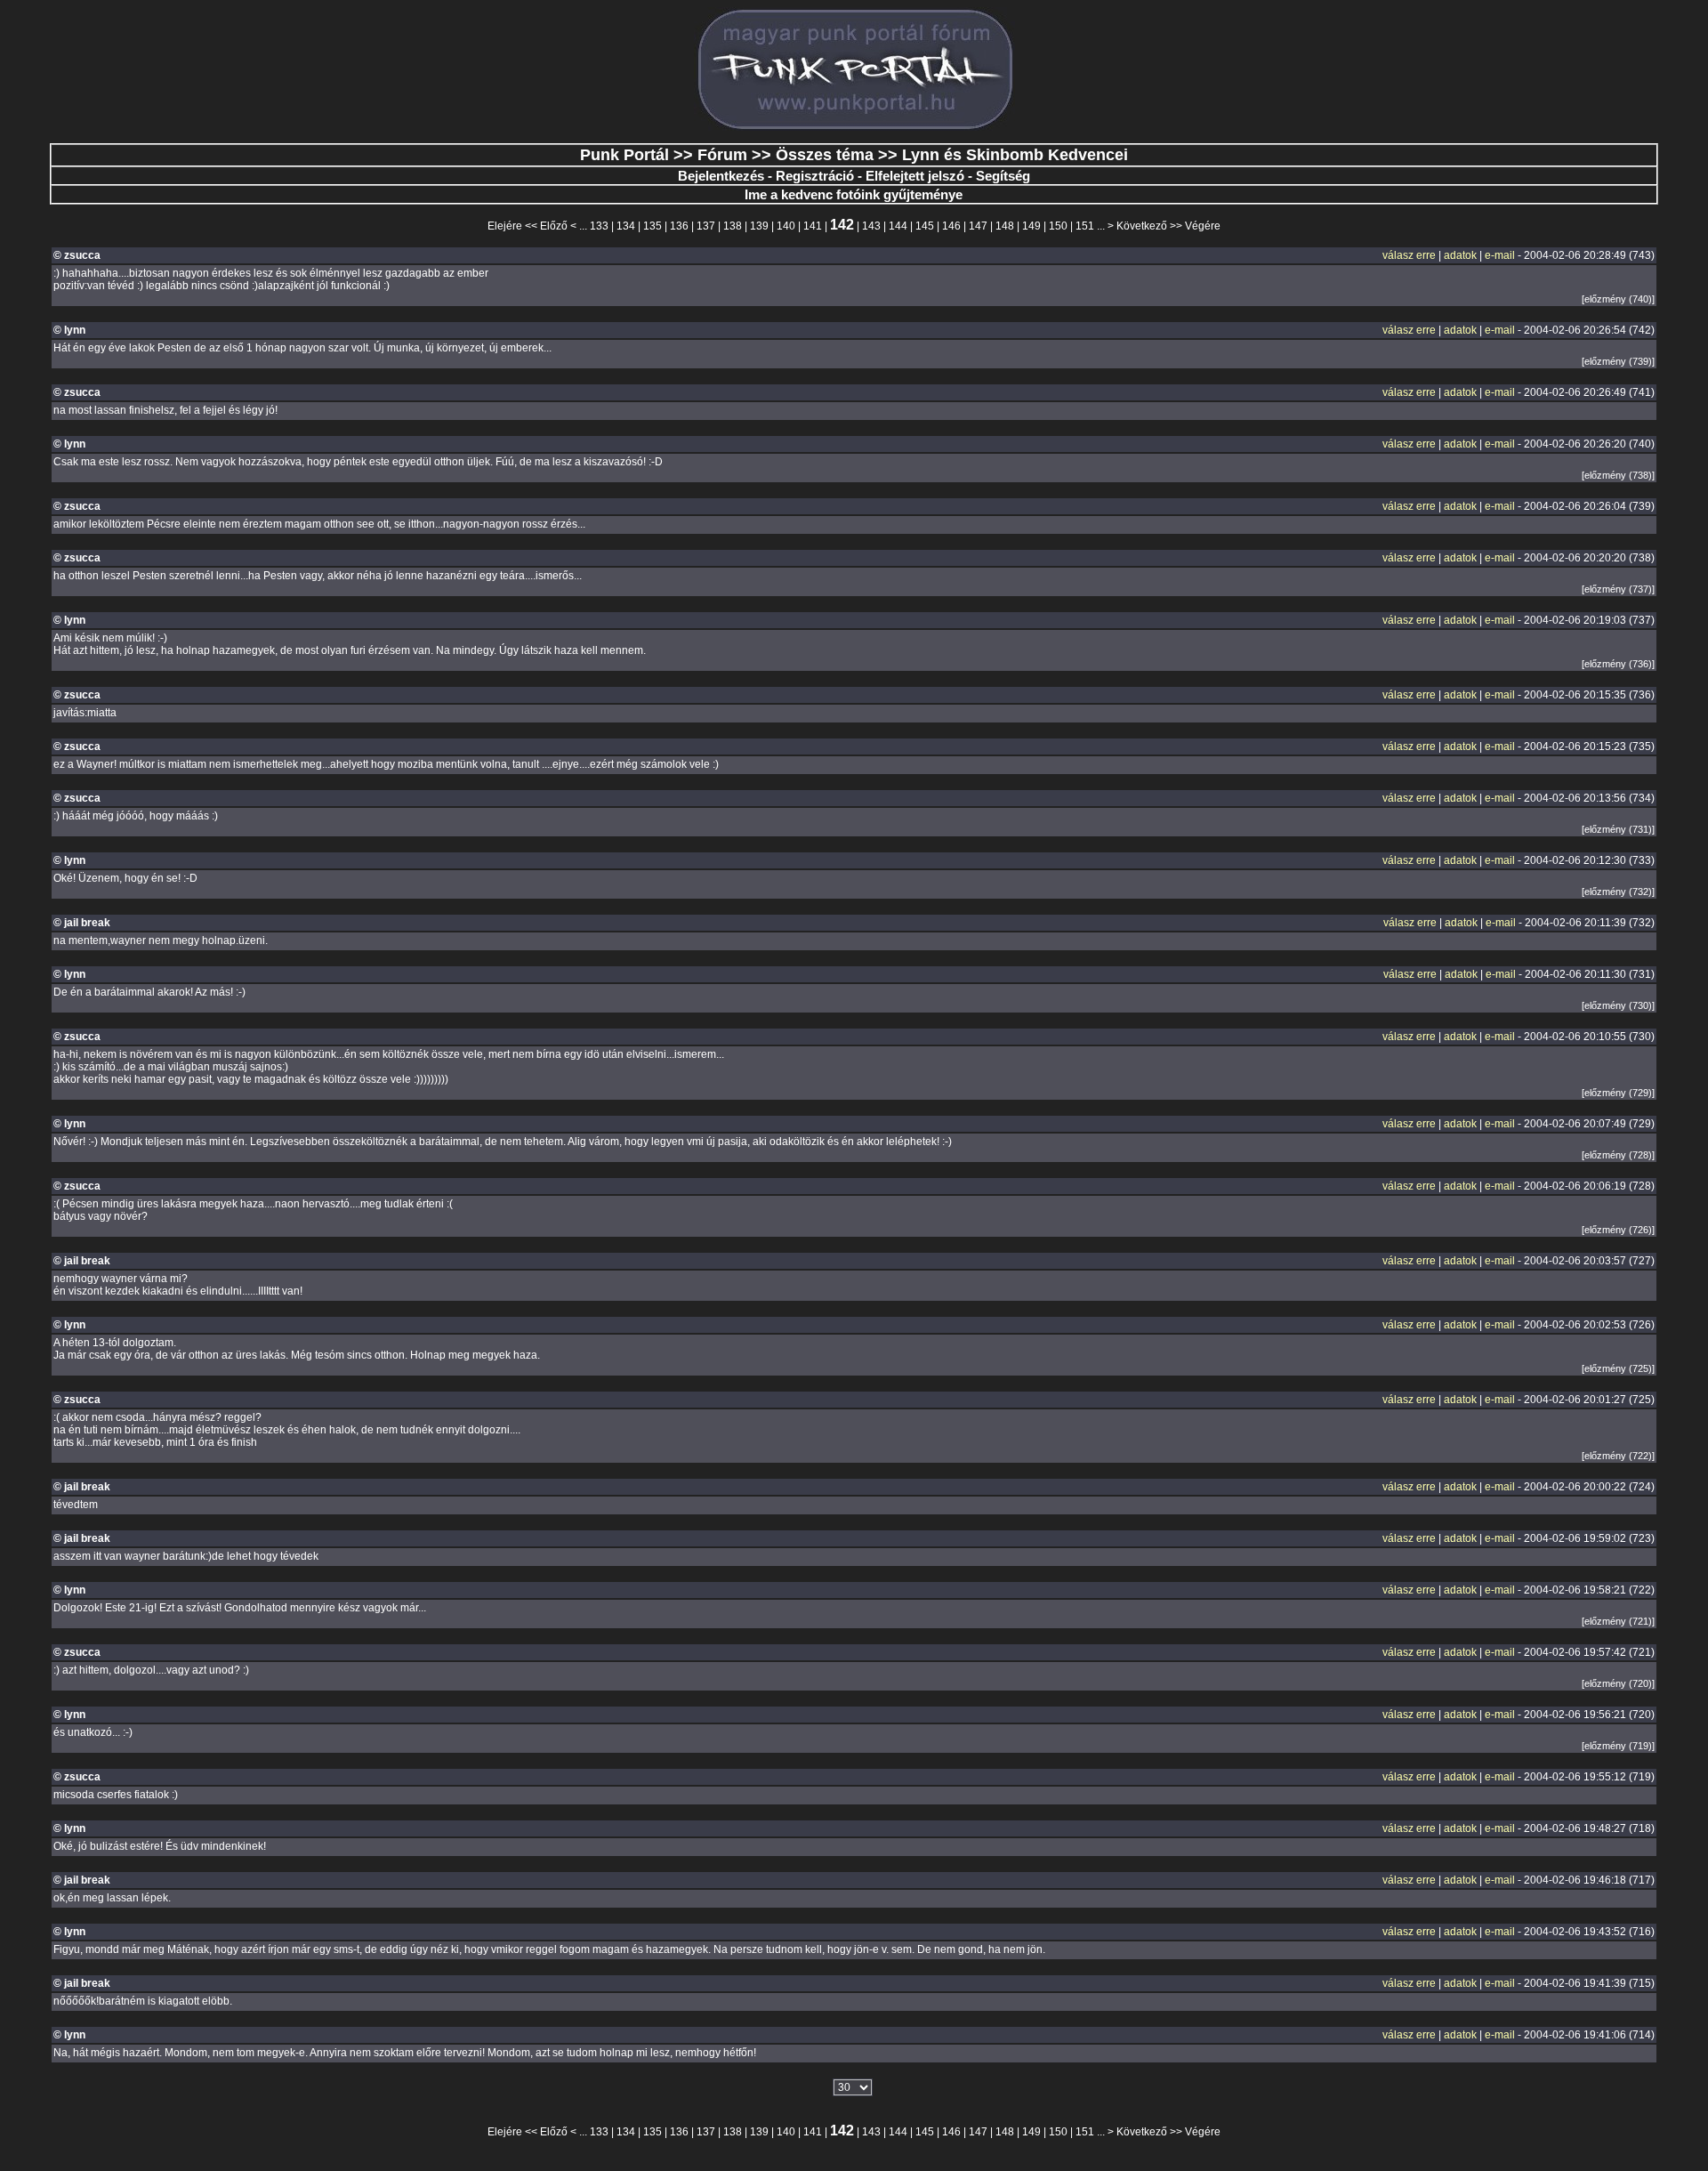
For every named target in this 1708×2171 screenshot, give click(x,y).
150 (1058, 226)
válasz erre (1409, 255)
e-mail (1500, 255)
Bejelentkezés (721, 176)
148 (1005, 226)
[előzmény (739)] (1618, 361)
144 (898, 226)
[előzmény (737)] (1618, 589)
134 (626, 226)
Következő (1142, 226)
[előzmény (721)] (1618, 1621)
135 (653, 226)
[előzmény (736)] (1618, 664)
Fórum (722, 155)
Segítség (1003, 176)
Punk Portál (624, 155)
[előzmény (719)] (1618, 1746)
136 (679, 226)
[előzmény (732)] (1618, 892)
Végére (1203, 226)
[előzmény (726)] (1618, 1230)
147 (978, 226)
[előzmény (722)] (1618, 1456)
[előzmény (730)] (1618, 1005)
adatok (1460, 255)
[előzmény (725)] (1618, 1368)
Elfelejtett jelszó (915, 176)
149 (1031, 226)
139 (759, 226)
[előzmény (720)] (1618, 1683)
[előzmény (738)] (1618, 475)
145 (925, 226)
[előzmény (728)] (1618, 1155)
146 (951, 226)
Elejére (505, 226)
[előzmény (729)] (1618, 1093)
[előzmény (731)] (1618, 829)
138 (733, 226)
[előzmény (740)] (1618, 299)
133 (599, 226)
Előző (554, 226)
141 (813, 226)
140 (786, 226)
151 (1085, 226)
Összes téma (825, 155)
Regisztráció (815, 176)
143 (871, 226)
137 (706, 226)
